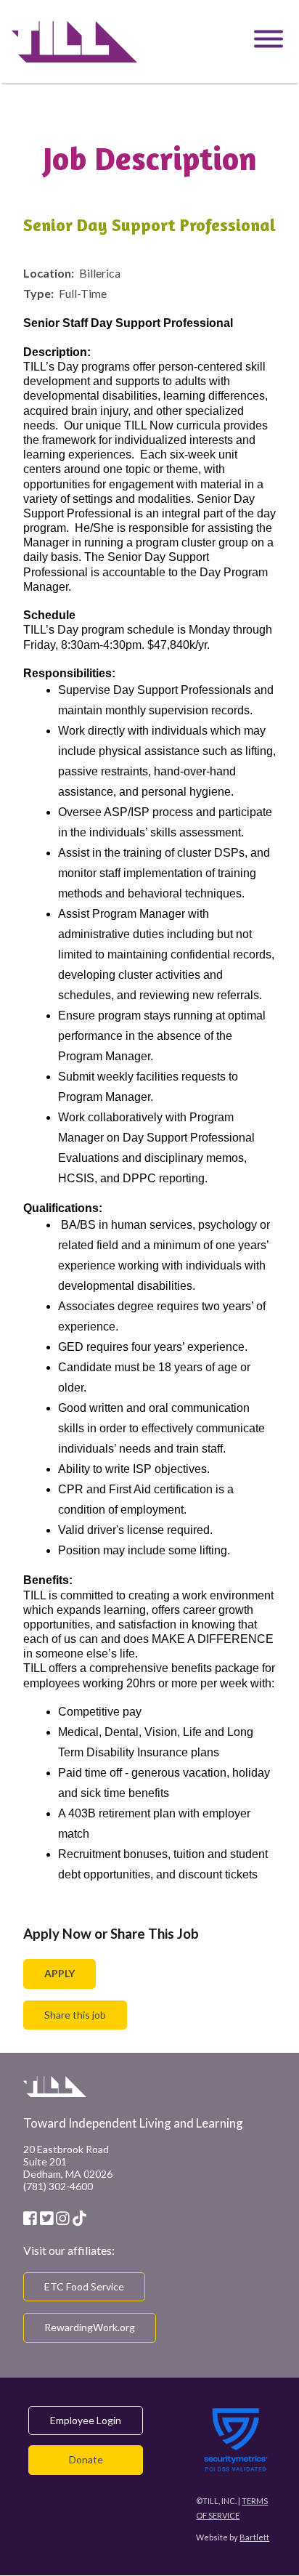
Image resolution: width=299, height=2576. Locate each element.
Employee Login (86, 2420)
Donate (86, 2459)
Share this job (75, 2015)
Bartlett (254, 2537)
